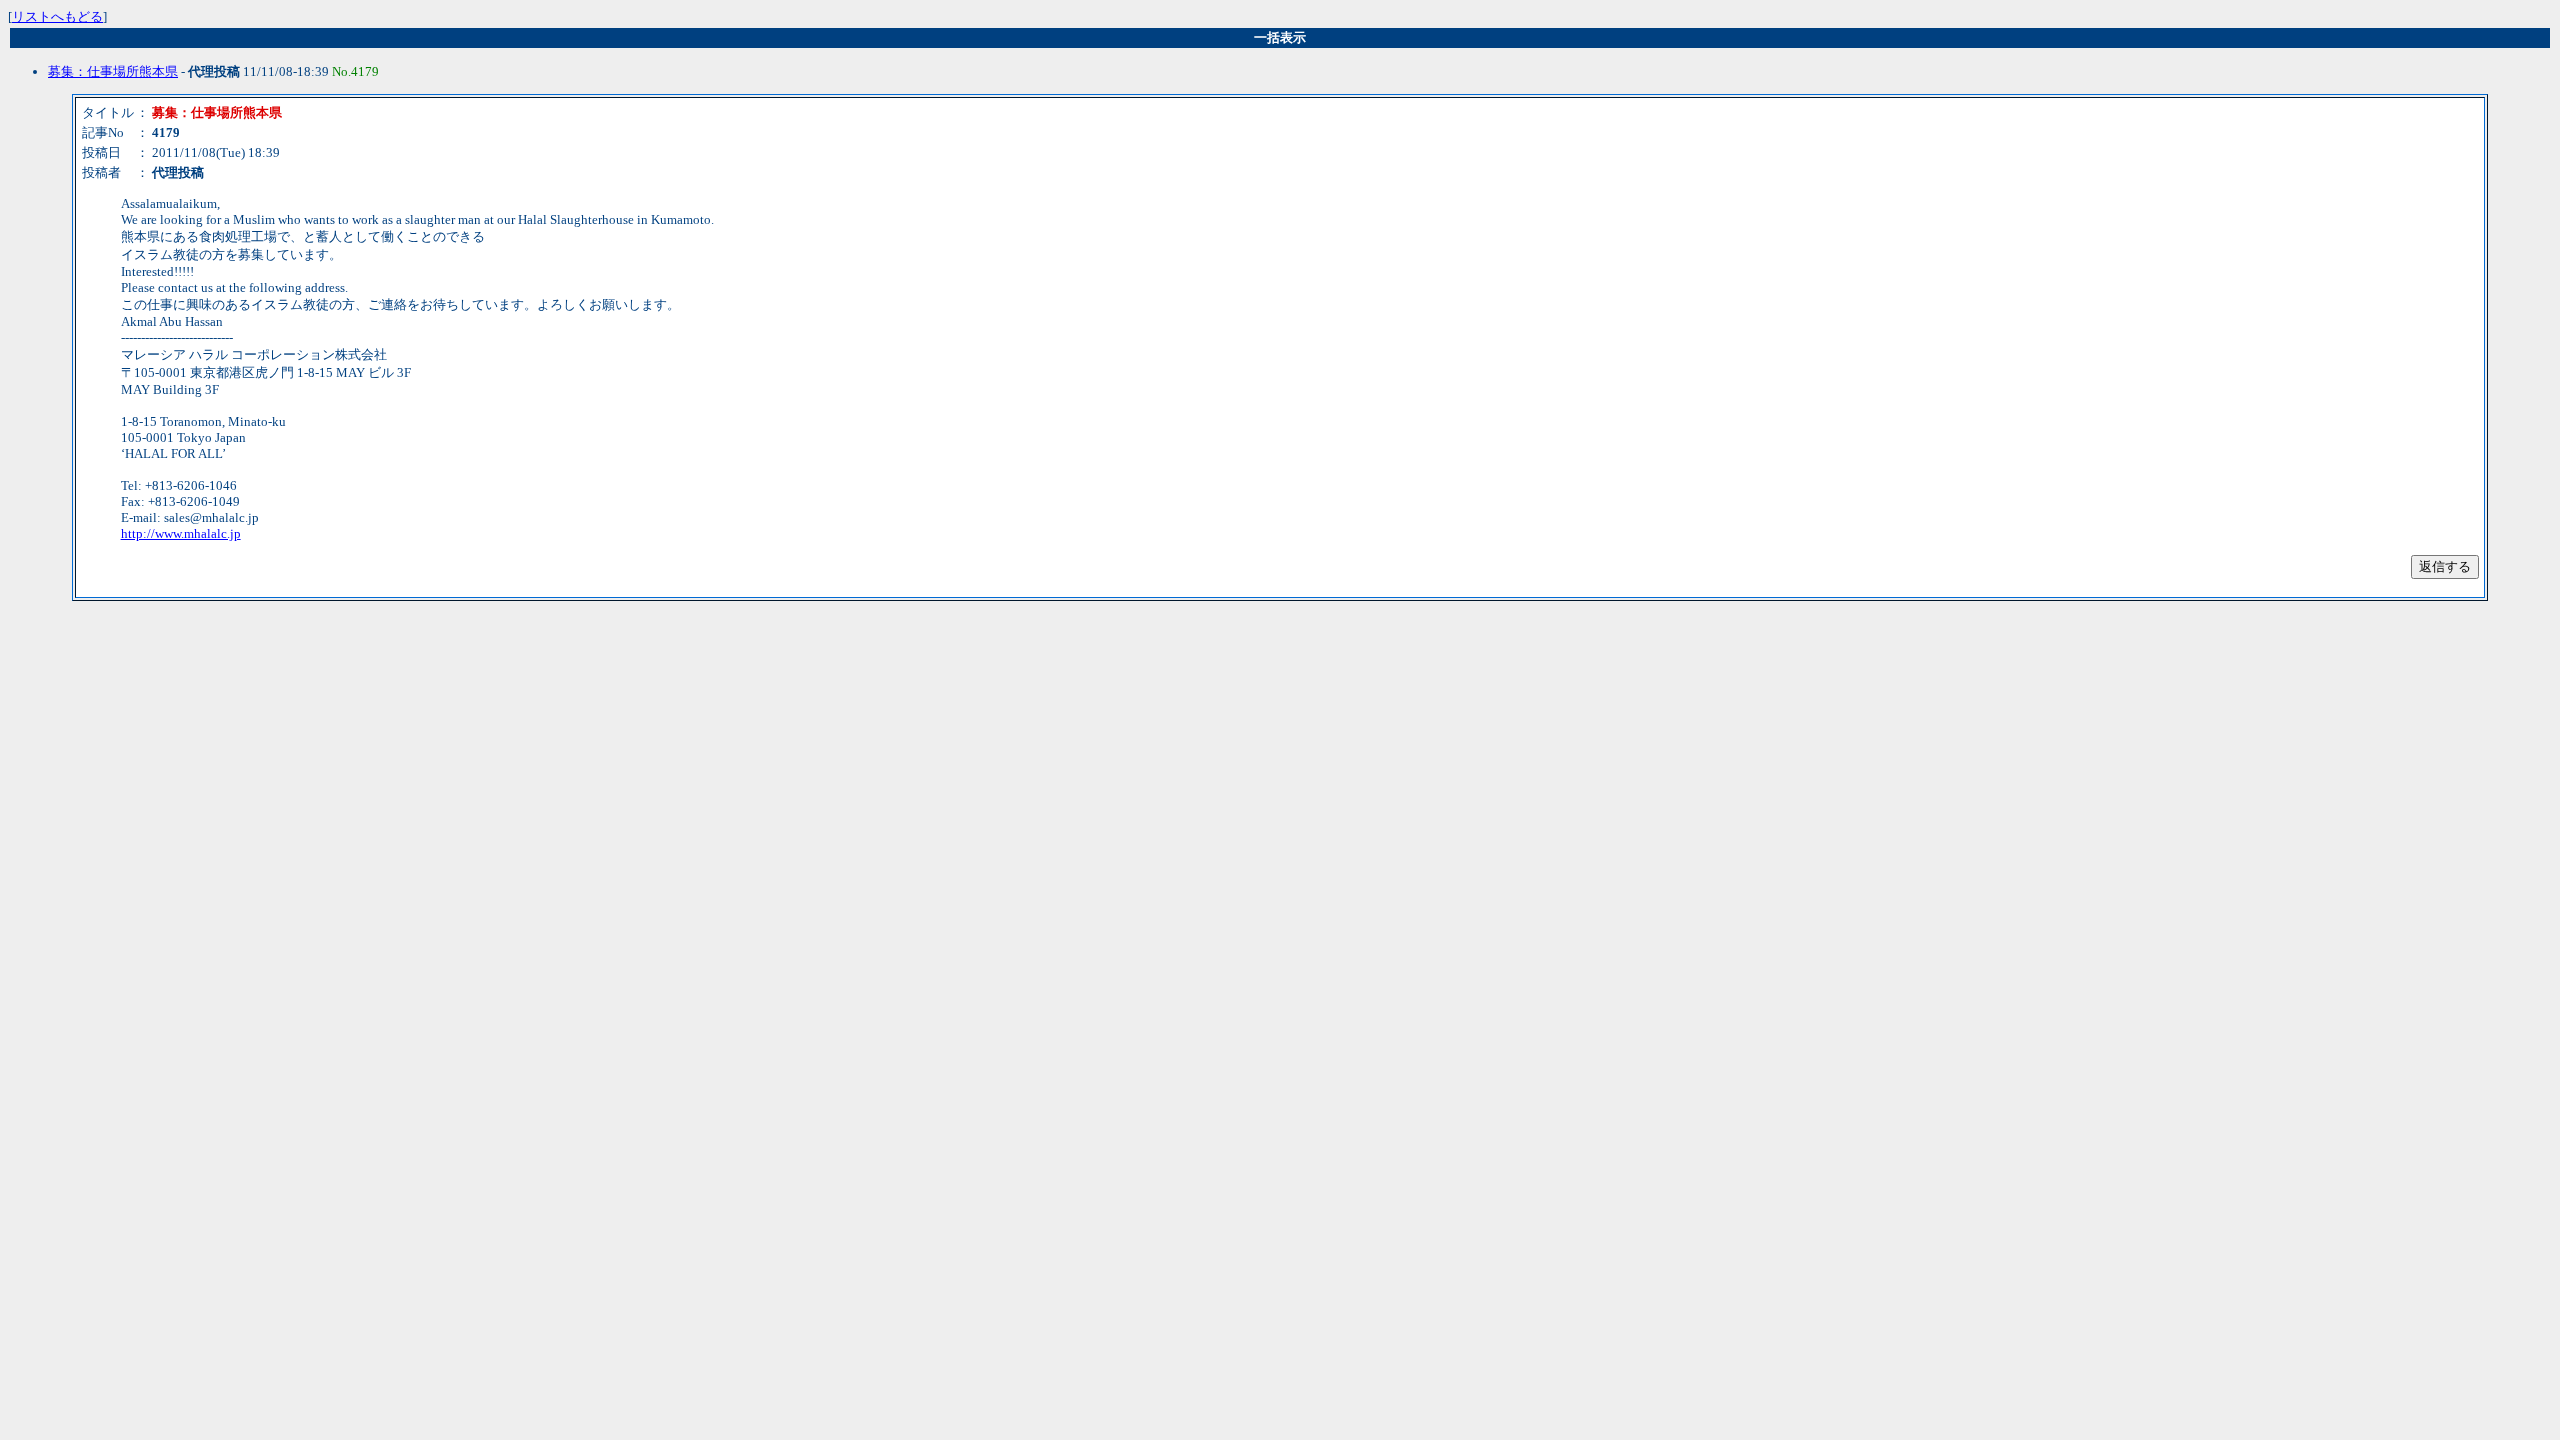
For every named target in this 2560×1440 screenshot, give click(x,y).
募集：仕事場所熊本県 (113, 71)
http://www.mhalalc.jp (181, 533)
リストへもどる (57, 16)
